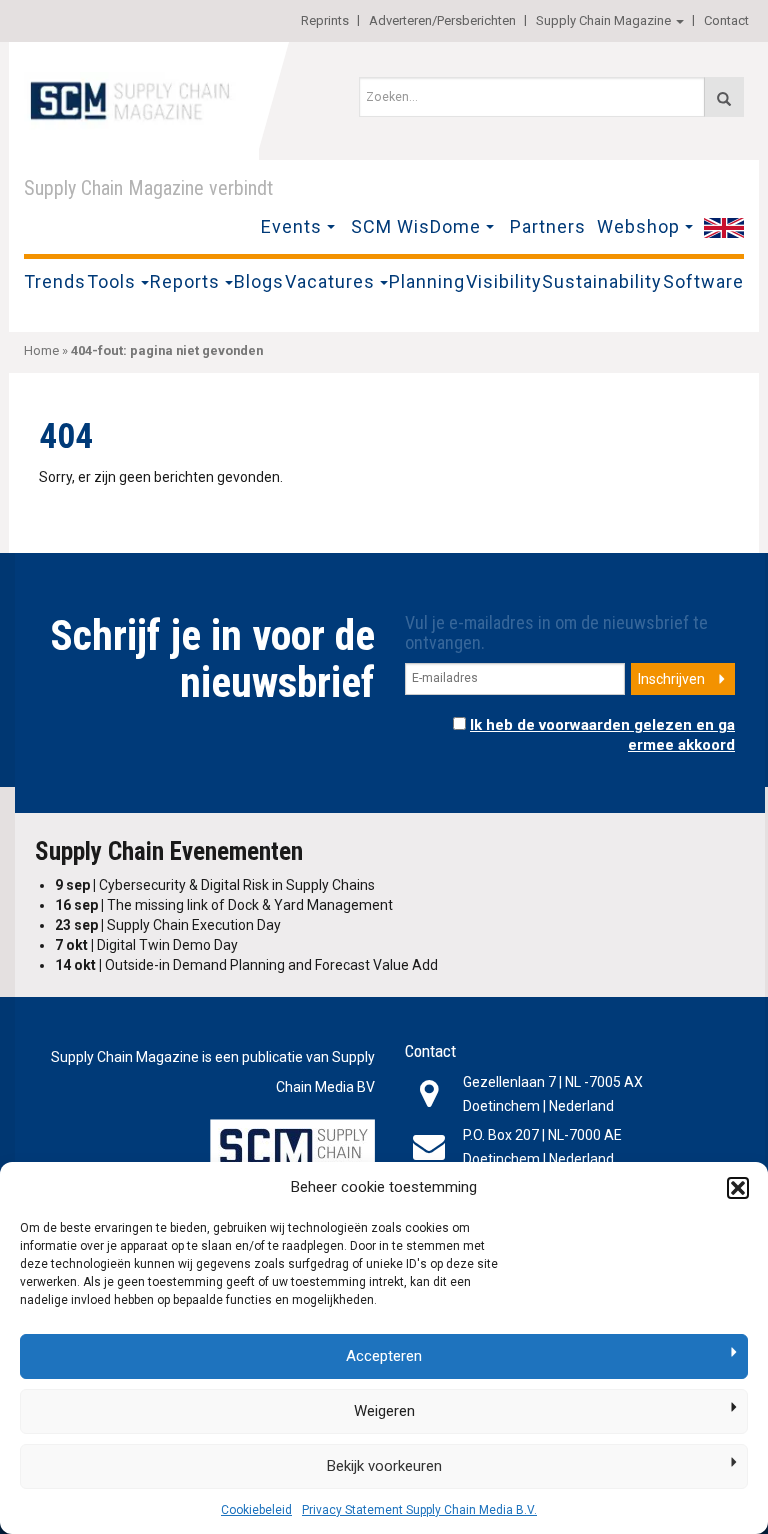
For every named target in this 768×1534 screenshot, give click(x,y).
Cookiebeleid (256, 1510)
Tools (111, 281)
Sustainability (602, 281)
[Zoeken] (724, 97)
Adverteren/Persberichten (442, 20)
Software (703, 281)
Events (291, 226)
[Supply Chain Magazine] (134, 99)
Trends (55, 281)
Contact (726, 20)
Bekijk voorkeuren (384, 1466)
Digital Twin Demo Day (146, 945)
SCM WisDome (416, 226)
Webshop (638, 226)
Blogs (259, 281)
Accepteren (384, 1356)
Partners (548, 226)
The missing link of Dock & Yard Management (224, 905)
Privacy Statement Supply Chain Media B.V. (419, 1510)
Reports (185, 281)
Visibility (504, 281)
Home (41, 350)
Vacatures (330, 281)
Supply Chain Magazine (603, 20)
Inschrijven (671, 679)
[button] (738, 1188)
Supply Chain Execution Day (168, 925)
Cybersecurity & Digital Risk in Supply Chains (215, 885)
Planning (427, 281)
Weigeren (384, 1411)
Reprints (325, 20)
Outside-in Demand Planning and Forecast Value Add (246, 965)
